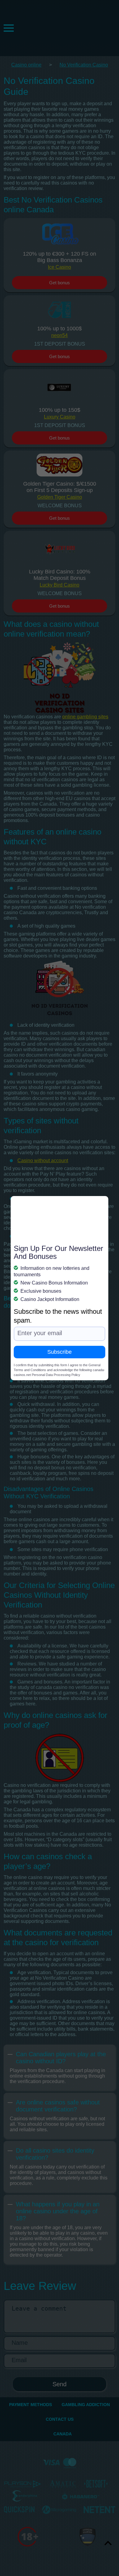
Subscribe (60, 1352)
